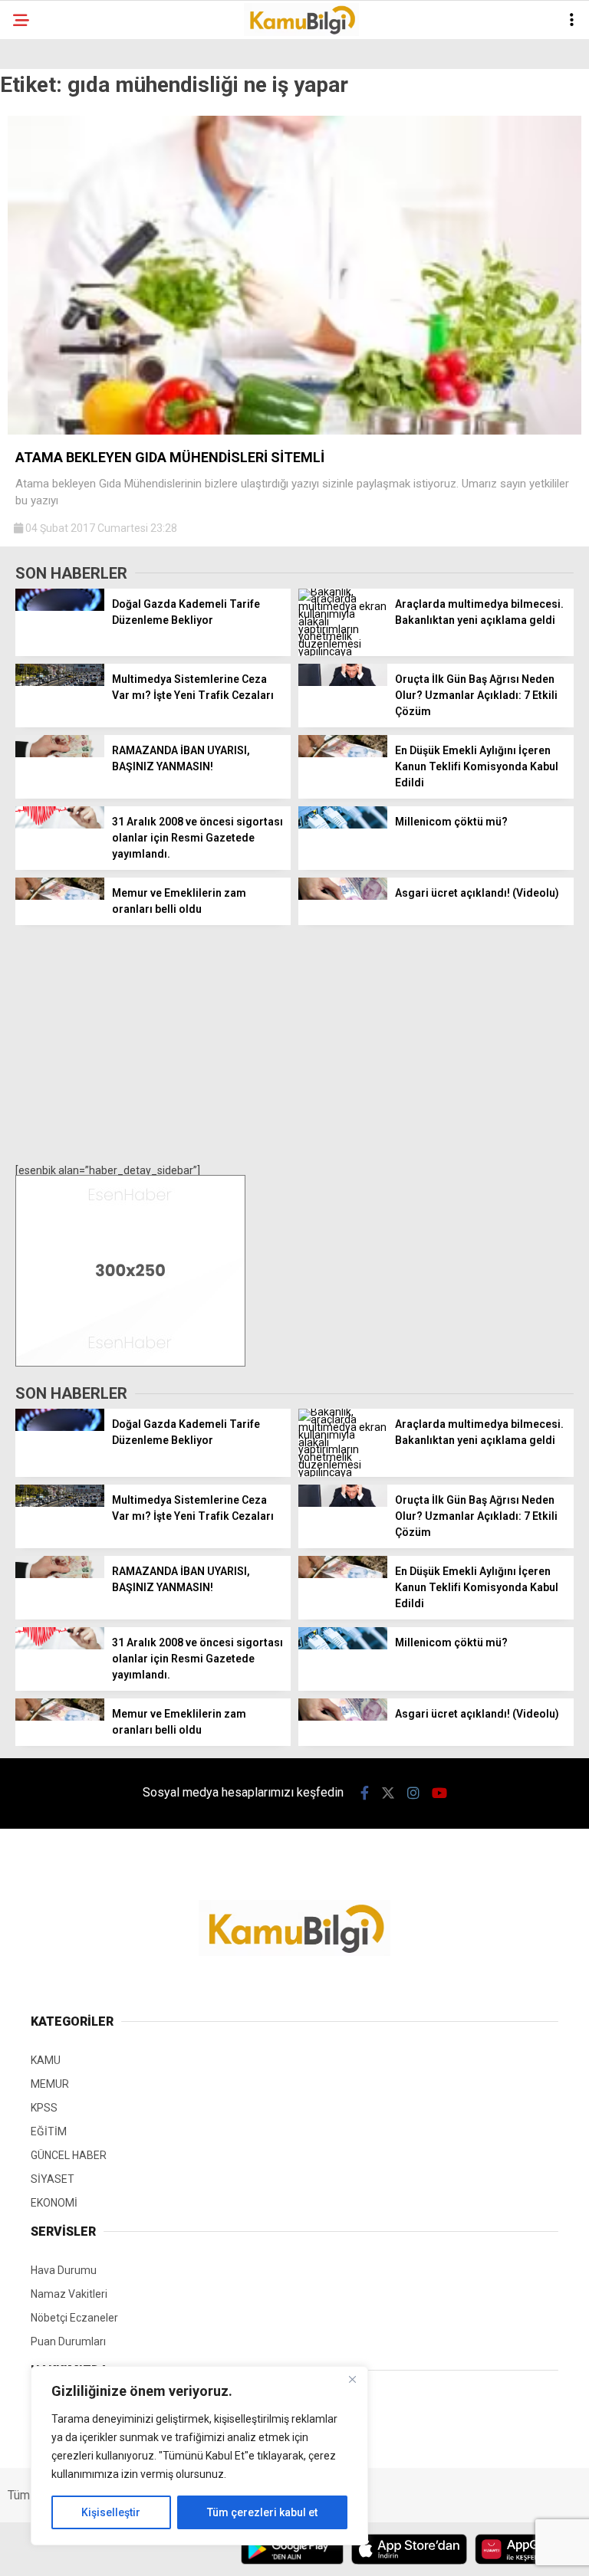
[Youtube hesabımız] (439, 1793)
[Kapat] (352, 2379)
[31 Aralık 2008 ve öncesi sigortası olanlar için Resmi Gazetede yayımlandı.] (60, 825)
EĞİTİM (49, 2131)
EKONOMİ (54, 2203)
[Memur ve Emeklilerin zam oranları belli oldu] (60, 896)
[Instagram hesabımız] (413, 1793)
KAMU (46, 2060)
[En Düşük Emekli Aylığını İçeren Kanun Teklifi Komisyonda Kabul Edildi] (343, 753)
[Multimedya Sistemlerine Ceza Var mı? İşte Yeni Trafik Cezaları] (60, 682)
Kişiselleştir (111, 2512)
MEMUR (50, 2084)
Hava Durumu (64, 2270)
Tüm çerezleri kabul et (262, 2512)
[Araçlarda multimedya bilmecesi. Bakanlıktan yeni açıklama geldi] (343, 651)
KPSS (44, 2108)
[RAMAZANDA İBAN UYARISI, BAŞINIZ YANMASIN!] (60, 753)
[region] (199, 2456)
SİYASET (53, 2179)
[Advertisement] (294, 1044)
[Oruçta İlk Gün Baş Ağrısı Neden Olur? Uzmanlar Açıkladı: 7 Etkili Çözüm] (343, 682)
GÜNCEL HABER (69, 2155)
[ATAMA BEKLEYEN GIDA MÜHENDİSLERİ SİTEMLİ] (294, 431)
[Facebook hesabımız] (365, 1793)
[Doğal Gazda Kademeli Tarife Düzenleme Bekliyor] (60, 607)
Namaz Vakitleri (69, 2294)
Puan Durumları (68, 2341)
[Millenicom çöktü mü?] (343, 825)
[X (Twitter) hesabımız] (388, 1793)
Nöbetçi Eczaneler (74, 2318)
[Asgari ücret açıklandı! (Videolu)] (343, 896)
